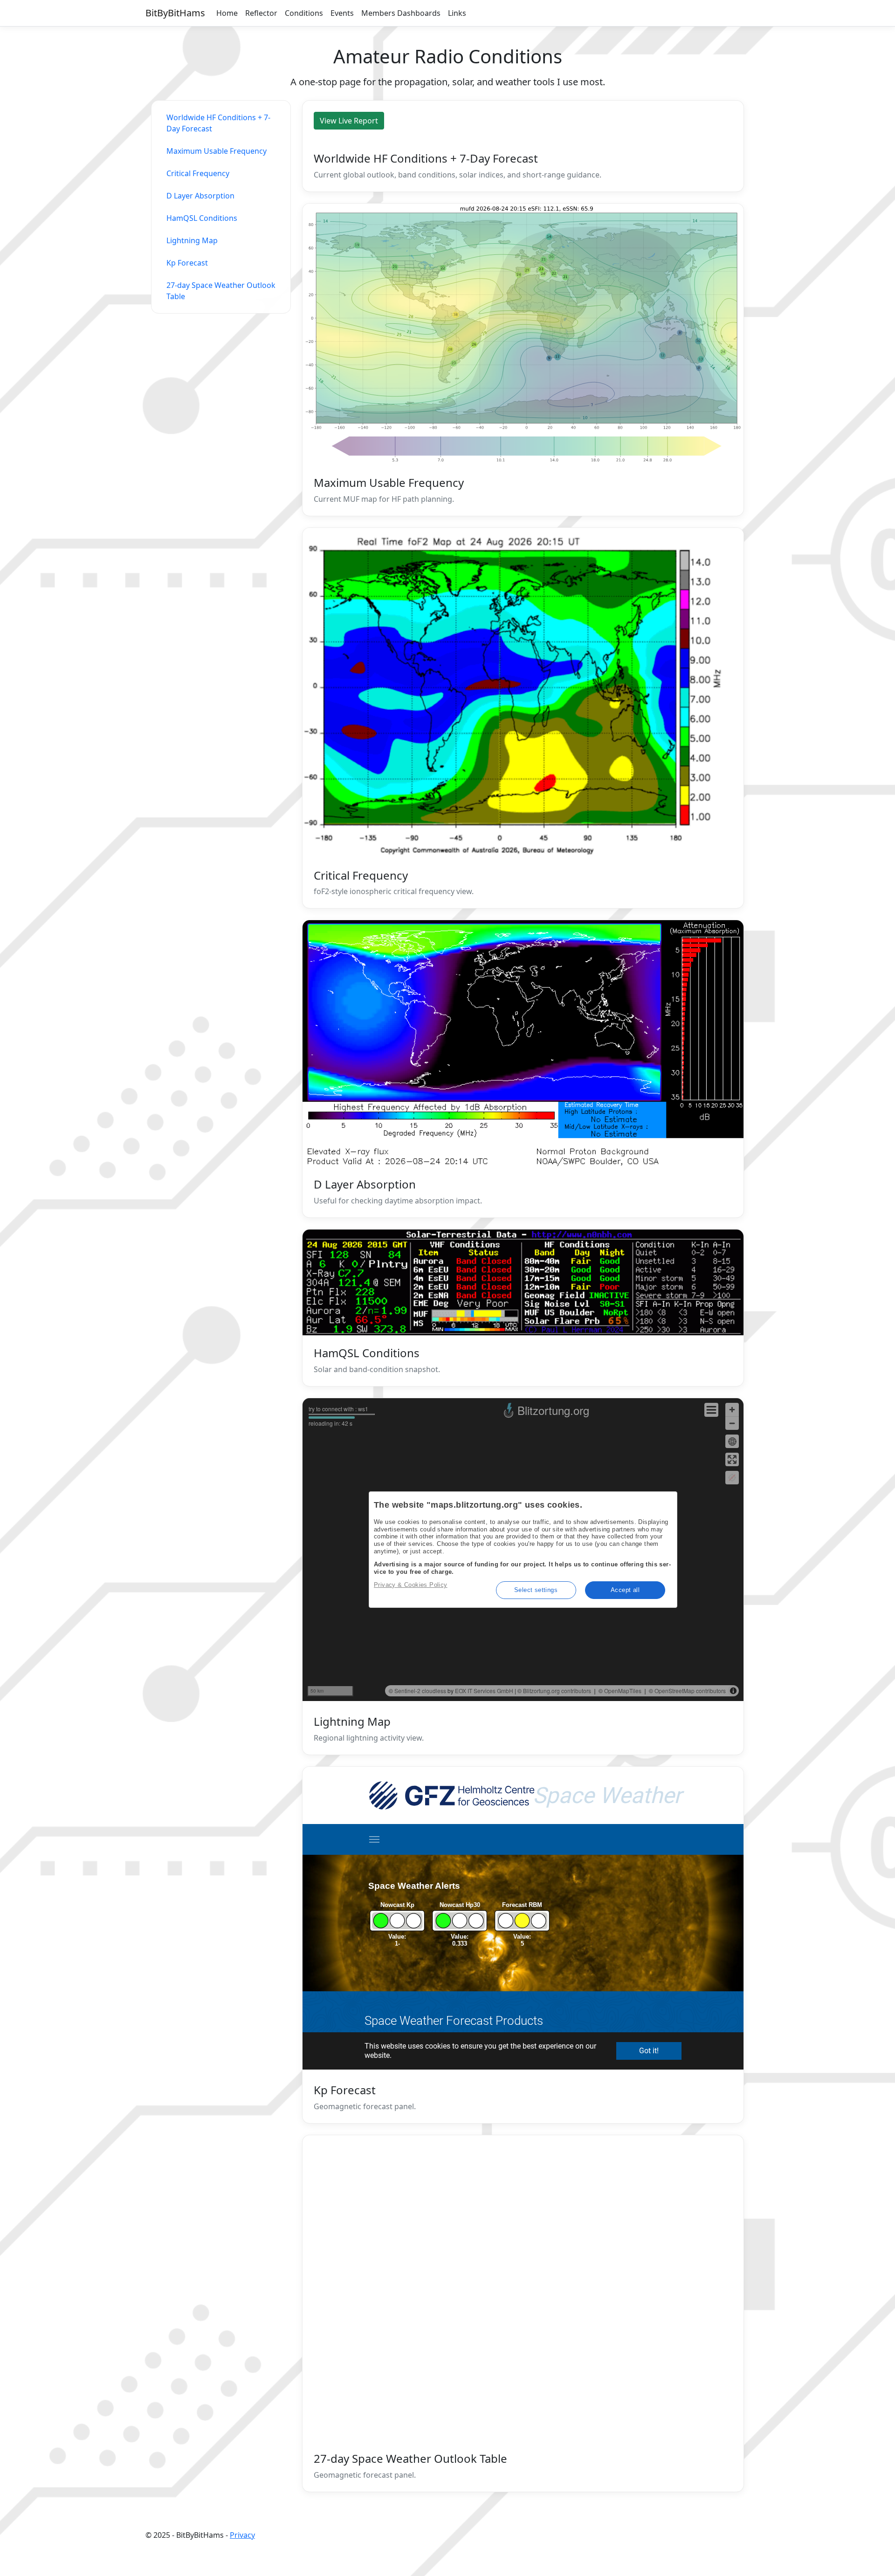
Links (457, 13)
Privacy (242, 2535)
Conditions (304, 13)
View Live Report (349, 121)
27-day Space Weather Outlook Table (221, 291)
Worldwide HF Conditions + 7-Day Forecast (218, 123)
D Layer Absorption (200, 196)
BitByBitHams (175, 13)
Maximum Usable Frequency (217, 151)
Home (227, 13)
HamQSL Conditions (202, 218)
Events (342, 13)
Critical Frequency (198, 173)
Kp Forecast (187, 263)
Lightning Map (192, 240)
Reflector (261, 13)
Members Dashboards (401, 13)
